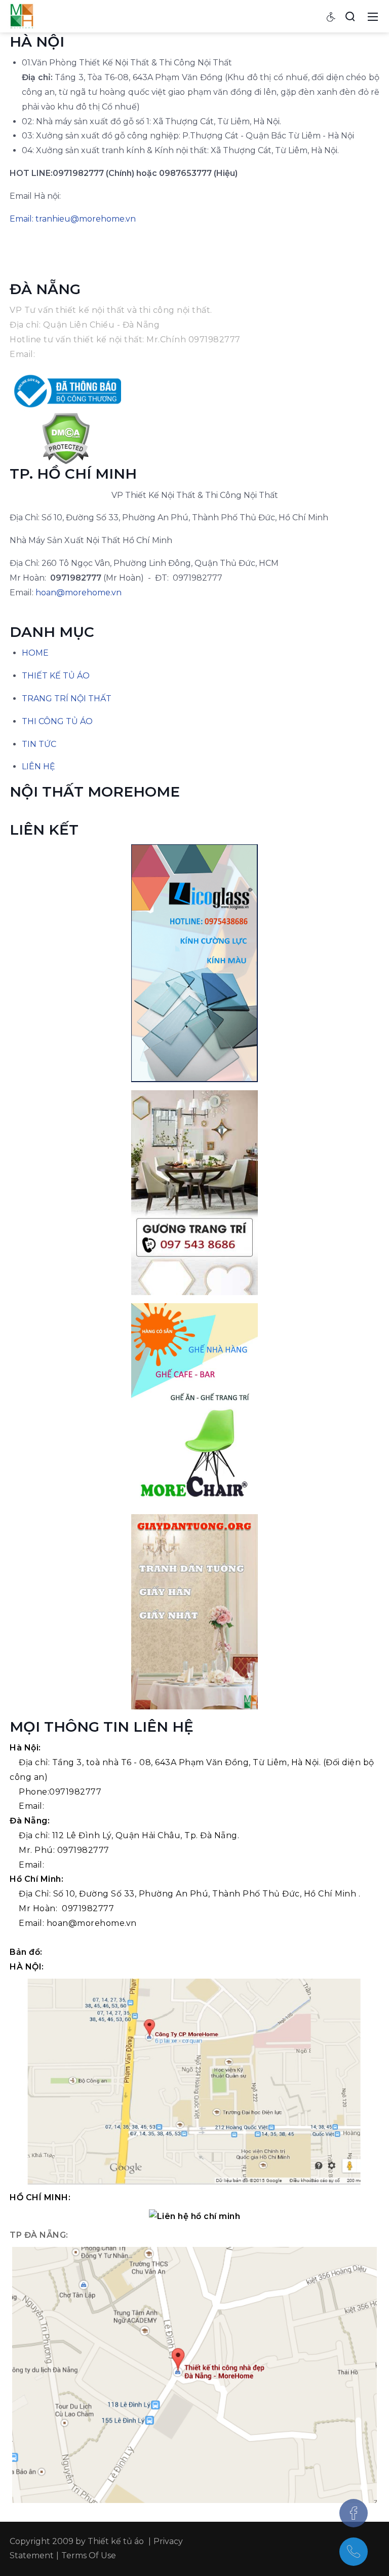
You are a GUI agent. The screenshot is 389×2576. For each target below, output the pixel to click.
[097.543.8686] (354, 2552)
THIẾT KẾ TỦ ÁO (56, 676)
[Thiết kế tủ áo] (22, 16)
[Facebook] (354, 2513)
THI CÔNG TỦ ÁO (57, 721)
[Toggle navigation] (373, 16)
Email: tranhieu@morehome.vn (73, 219)
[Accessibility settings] (331, 16)
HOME (35, 653)
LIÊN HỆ (38, 766)
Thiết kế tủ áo (116, 2541)
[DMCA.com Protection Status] (66, 438)
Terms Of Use (89, 2555)
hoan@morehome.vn (79, 593)
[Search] (350, 16)
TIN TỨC (39, 744)
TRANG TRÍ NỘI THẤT (67, 699)
